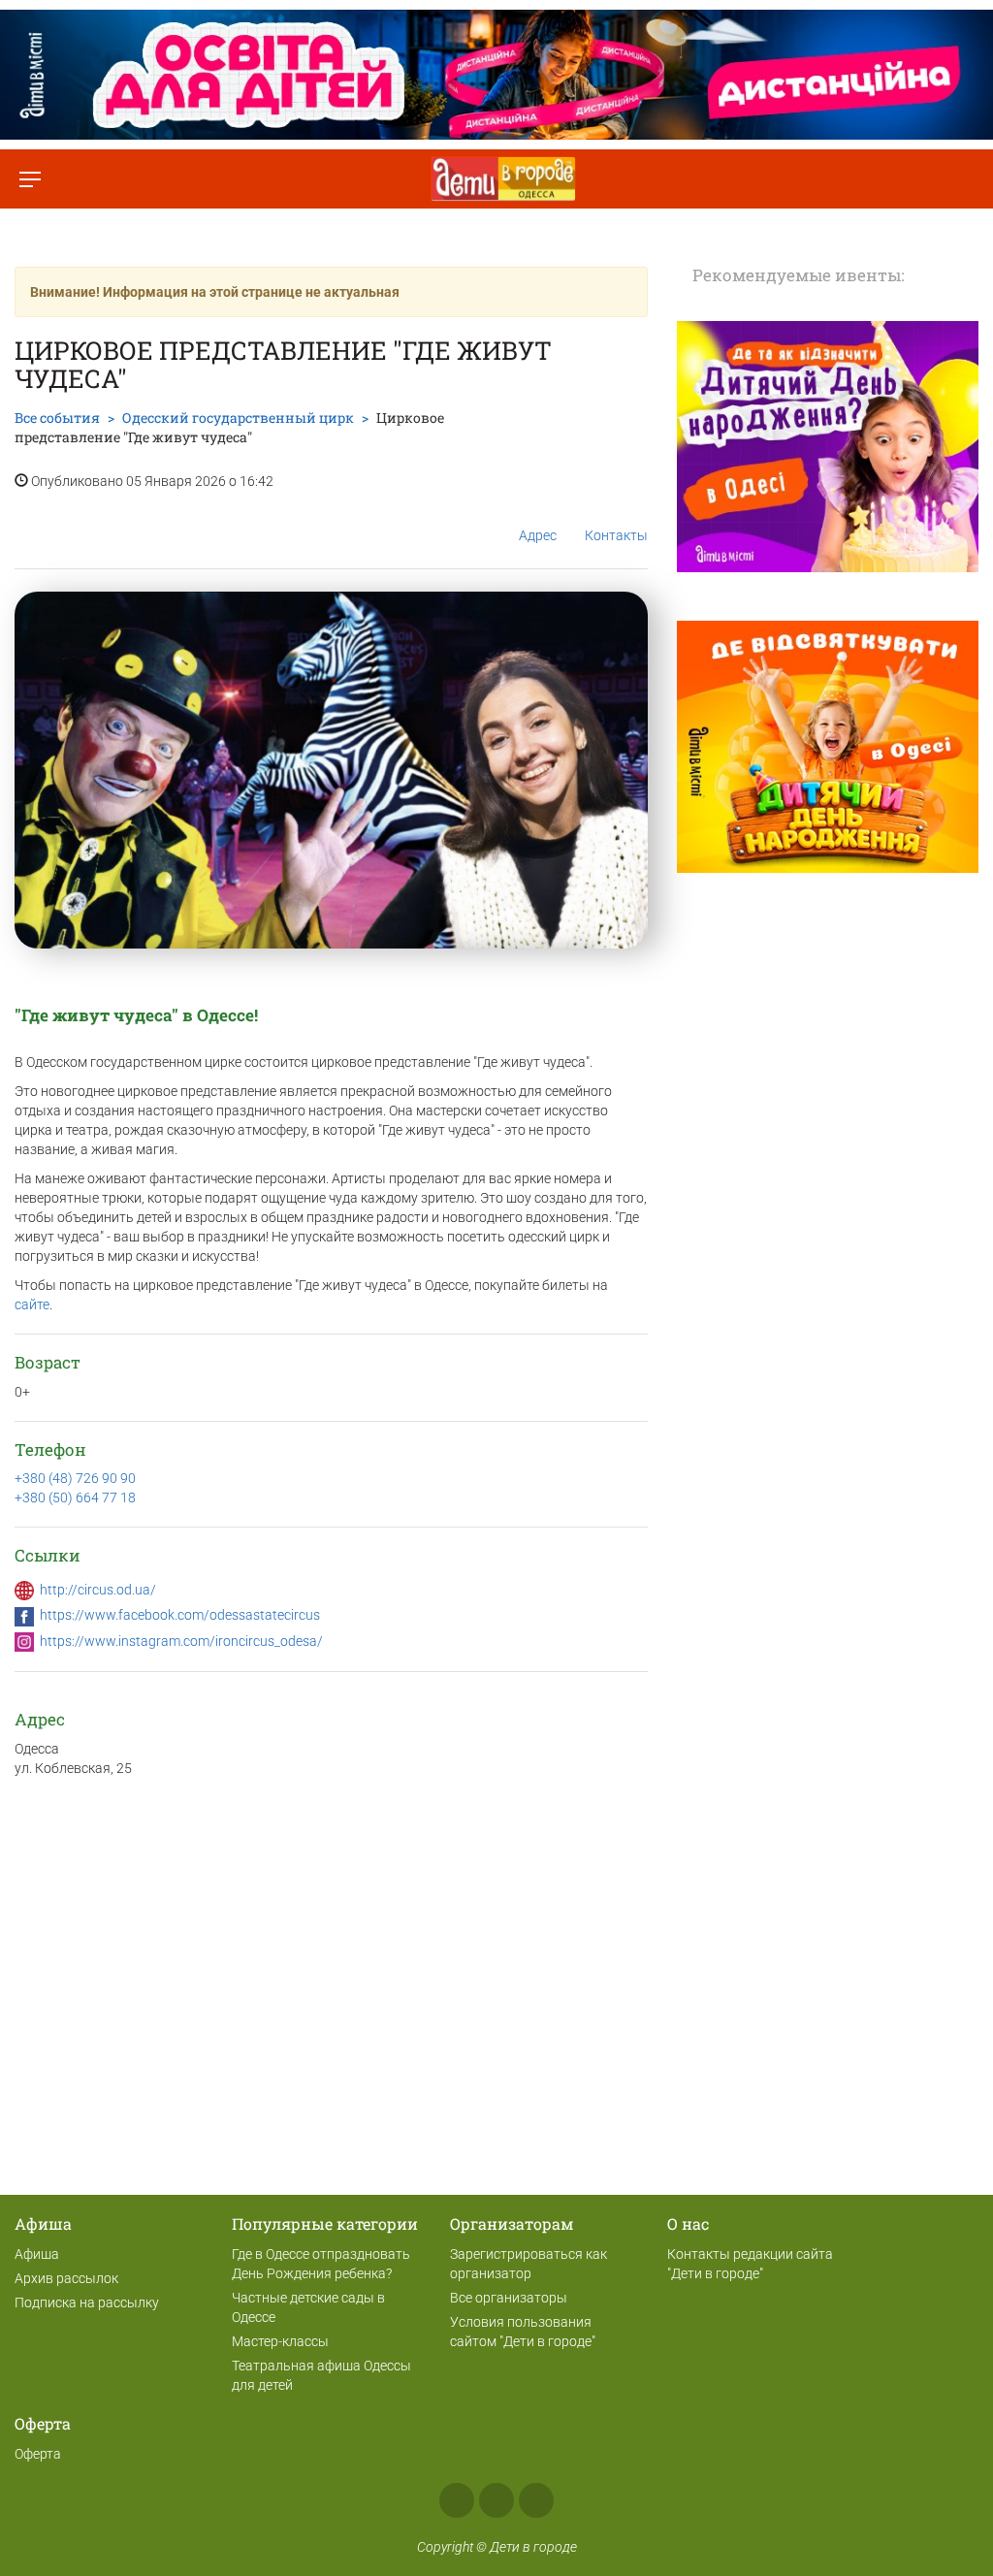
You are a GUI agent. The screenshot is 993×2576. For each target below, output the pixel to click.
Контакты (616, 535)
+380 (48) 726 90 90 (75, 1478)
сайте (32, 1304)
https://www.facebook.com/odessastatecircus (180, 1615)
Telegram (536, 2500)
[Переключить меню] (30, 179)
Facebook (457, 2500)
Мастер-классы (280, 2341)
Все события (57, 418)
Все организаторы (509, 2298)
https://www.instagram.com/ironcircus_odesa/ (181, 1641)
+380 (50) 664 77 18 (75, 1497)
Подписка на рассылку (87, 2302)
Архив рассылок (66, 2278)
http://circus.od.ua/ (98, 1590)
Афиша (37, 2254)
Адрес (538, 535)
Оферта (38, 2454)
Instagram (496, 2500)
